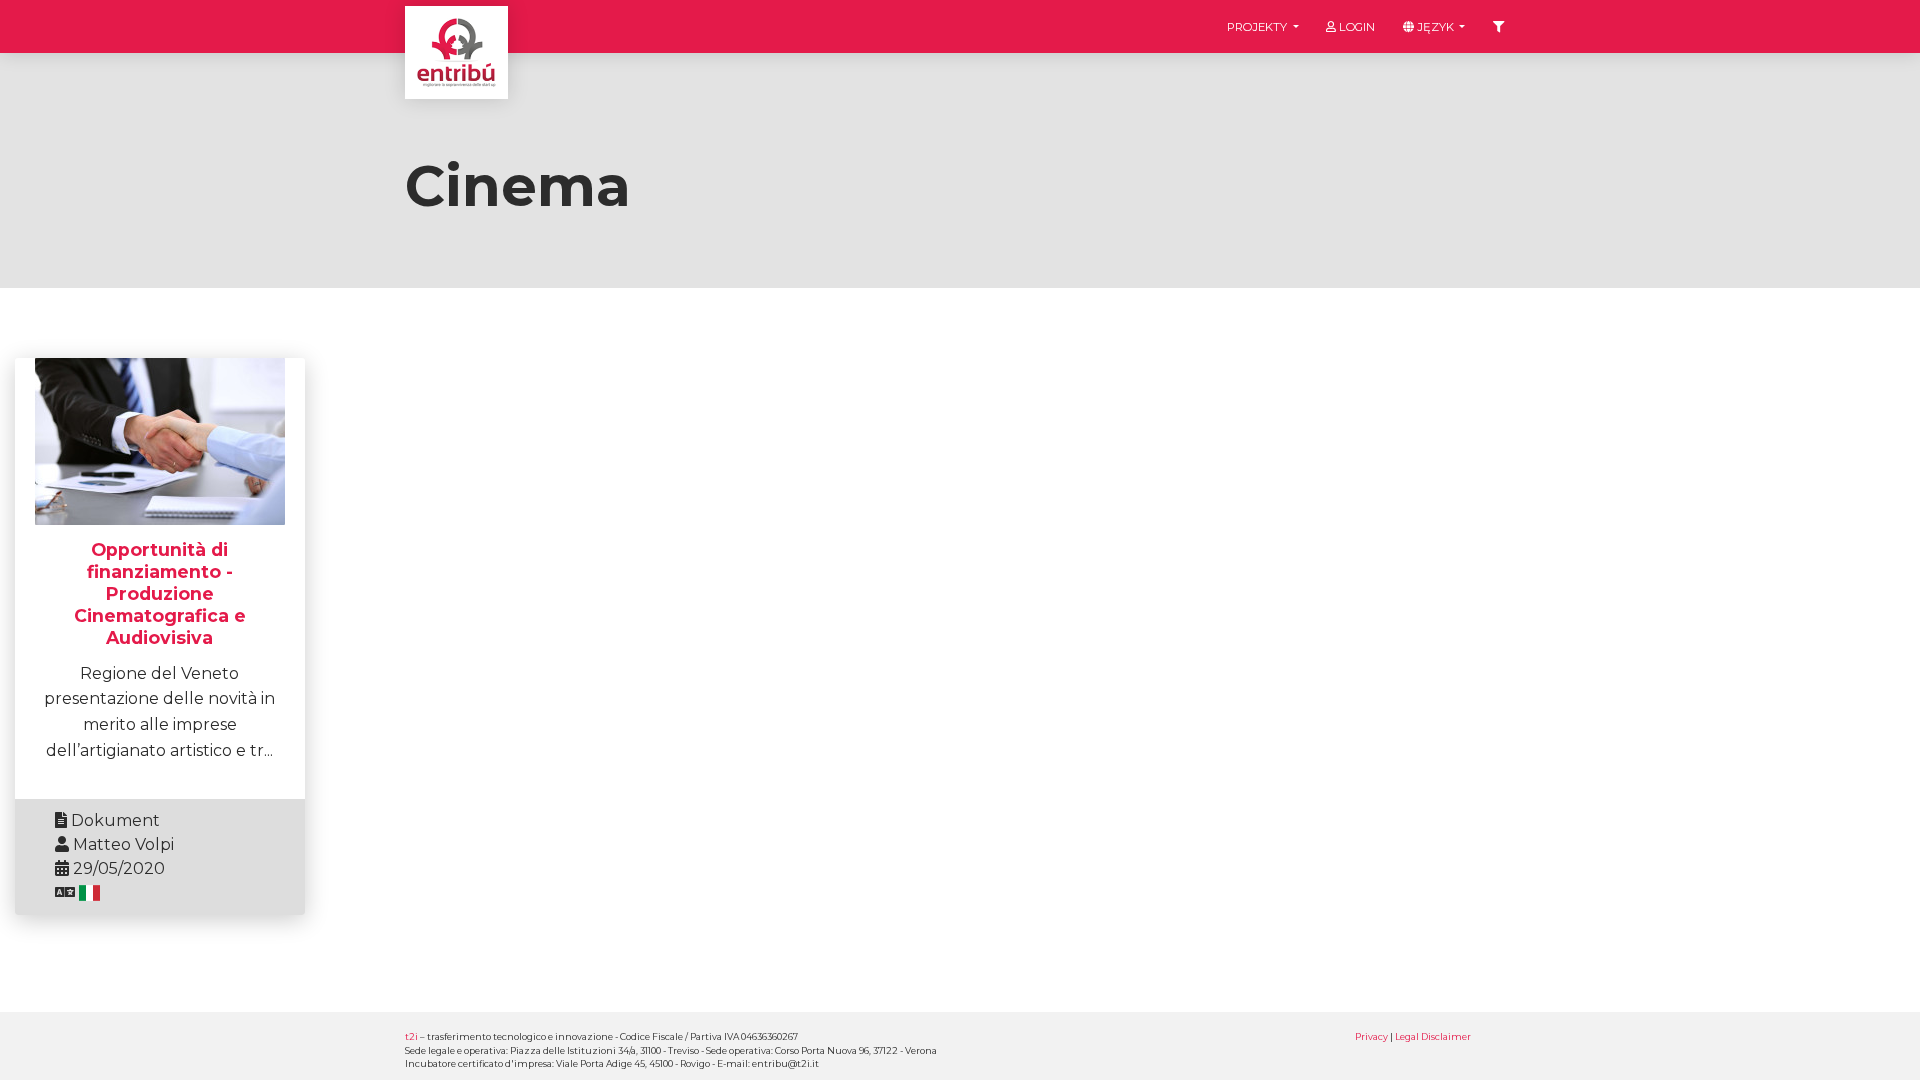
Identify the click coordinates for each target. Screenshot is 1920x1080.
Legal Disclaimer (1433, 1036)
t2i (411, 1036)
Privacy (1371, 1036)
